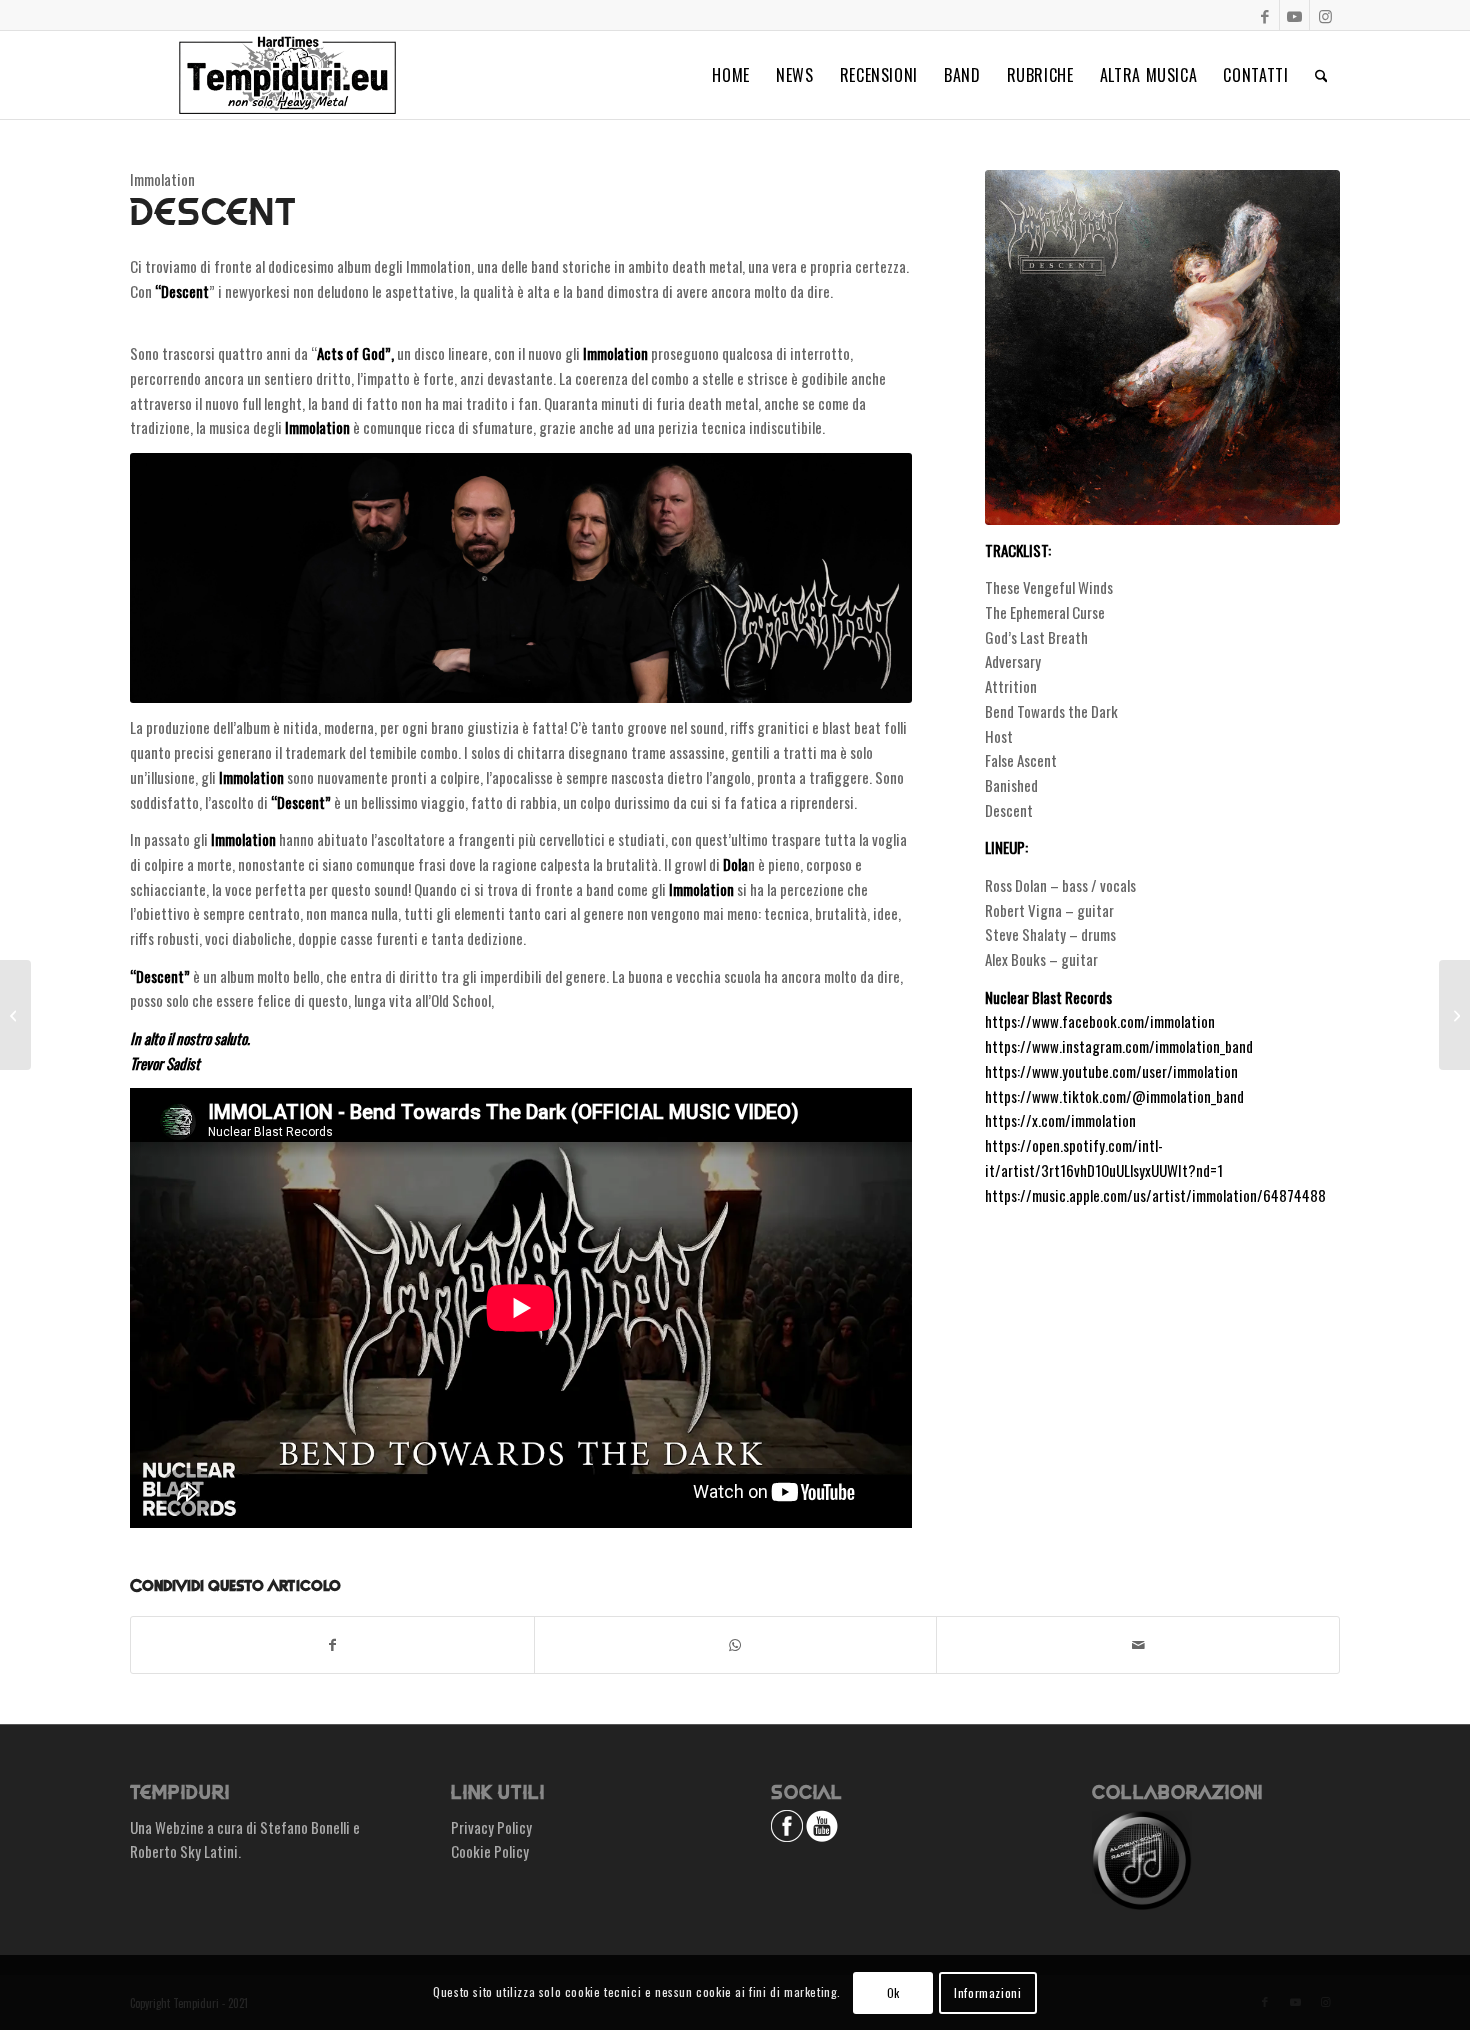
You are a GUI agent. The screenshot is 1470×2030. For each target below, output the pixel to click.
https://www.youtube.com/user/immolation (1111, 1071)
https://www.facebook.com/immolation (1100, 1021)
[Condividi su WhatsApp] (736, 1645)
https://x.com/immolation (1060, 1120)
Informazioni (987, 1991)
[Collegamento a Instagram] (1325, 15)
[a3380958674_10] (1162, 347)
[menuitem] (731, 75)
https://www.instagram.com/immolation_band (1119, 1046)
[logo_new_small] (287, 75)
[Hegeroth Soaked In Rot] (1454, 1015)
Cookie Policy (490, 1851)
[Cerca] (1321, 75)
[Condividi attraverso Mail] (1138, 1645)
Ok (893, 1991)
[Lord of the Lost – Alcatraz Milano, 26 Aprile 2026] (15, 1015)
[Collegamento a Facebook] (1264, 15)
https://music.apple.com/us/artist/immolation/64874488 (1155, 1195)
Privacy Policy (491, 1827)
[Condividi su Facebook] (332, 1645)
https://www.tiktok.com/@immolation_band (1114, 1096)
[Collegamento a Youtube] (1294, 15)
